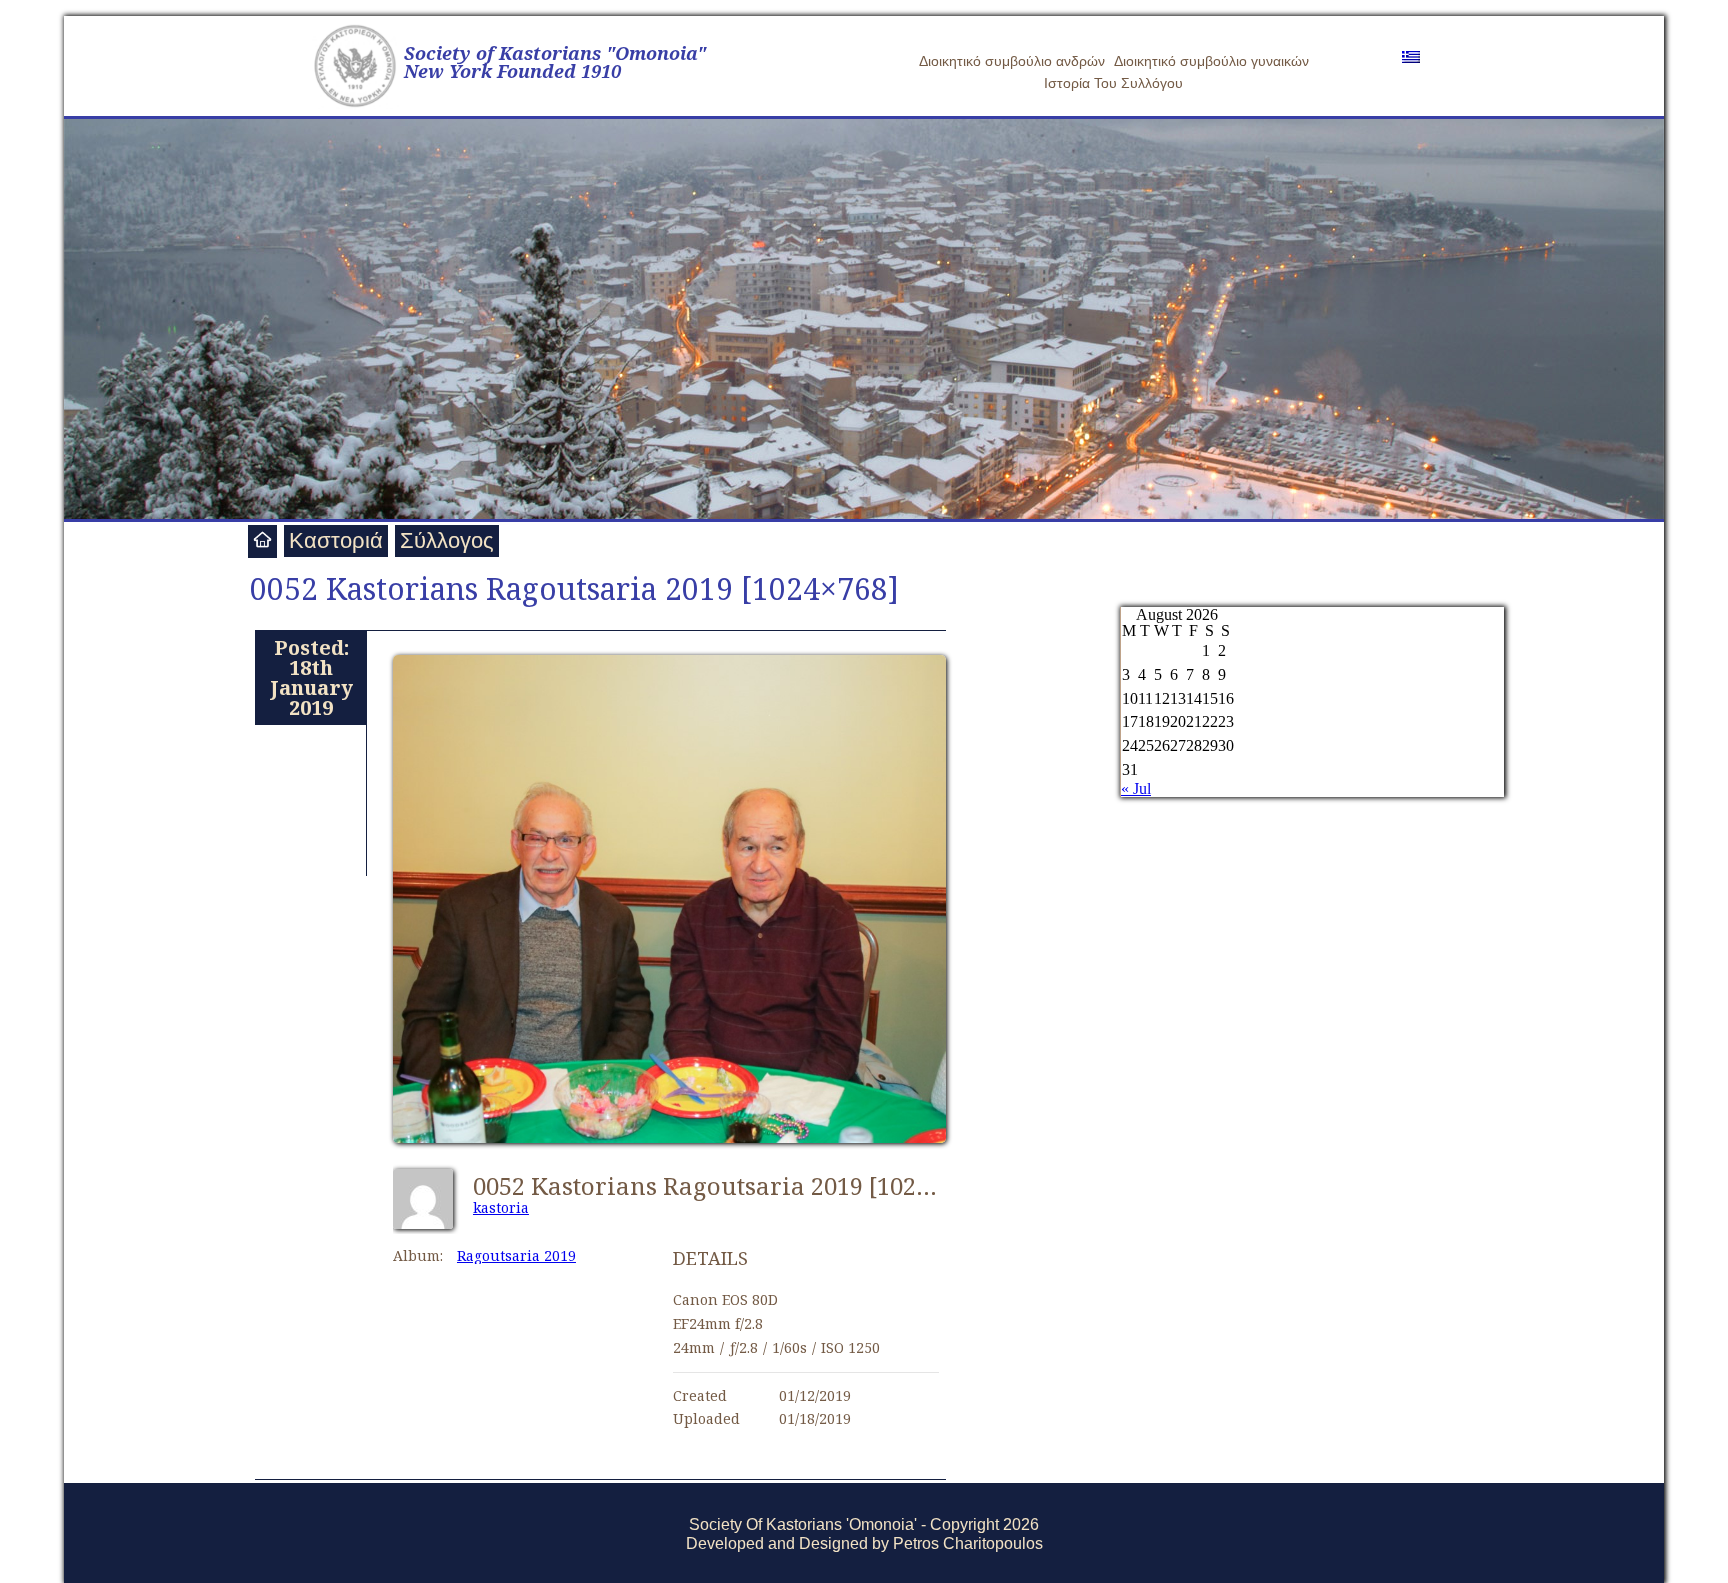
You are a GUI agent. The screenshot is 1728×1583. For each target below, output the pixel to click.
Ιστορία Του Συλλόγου (1113, 83)
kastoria (501, 1207)
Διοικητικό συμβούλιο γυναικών (1211, 61)
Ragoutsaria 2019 (516, 1255)
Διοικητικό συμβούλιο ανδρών (1012, 61)
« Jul (1136, 788)
